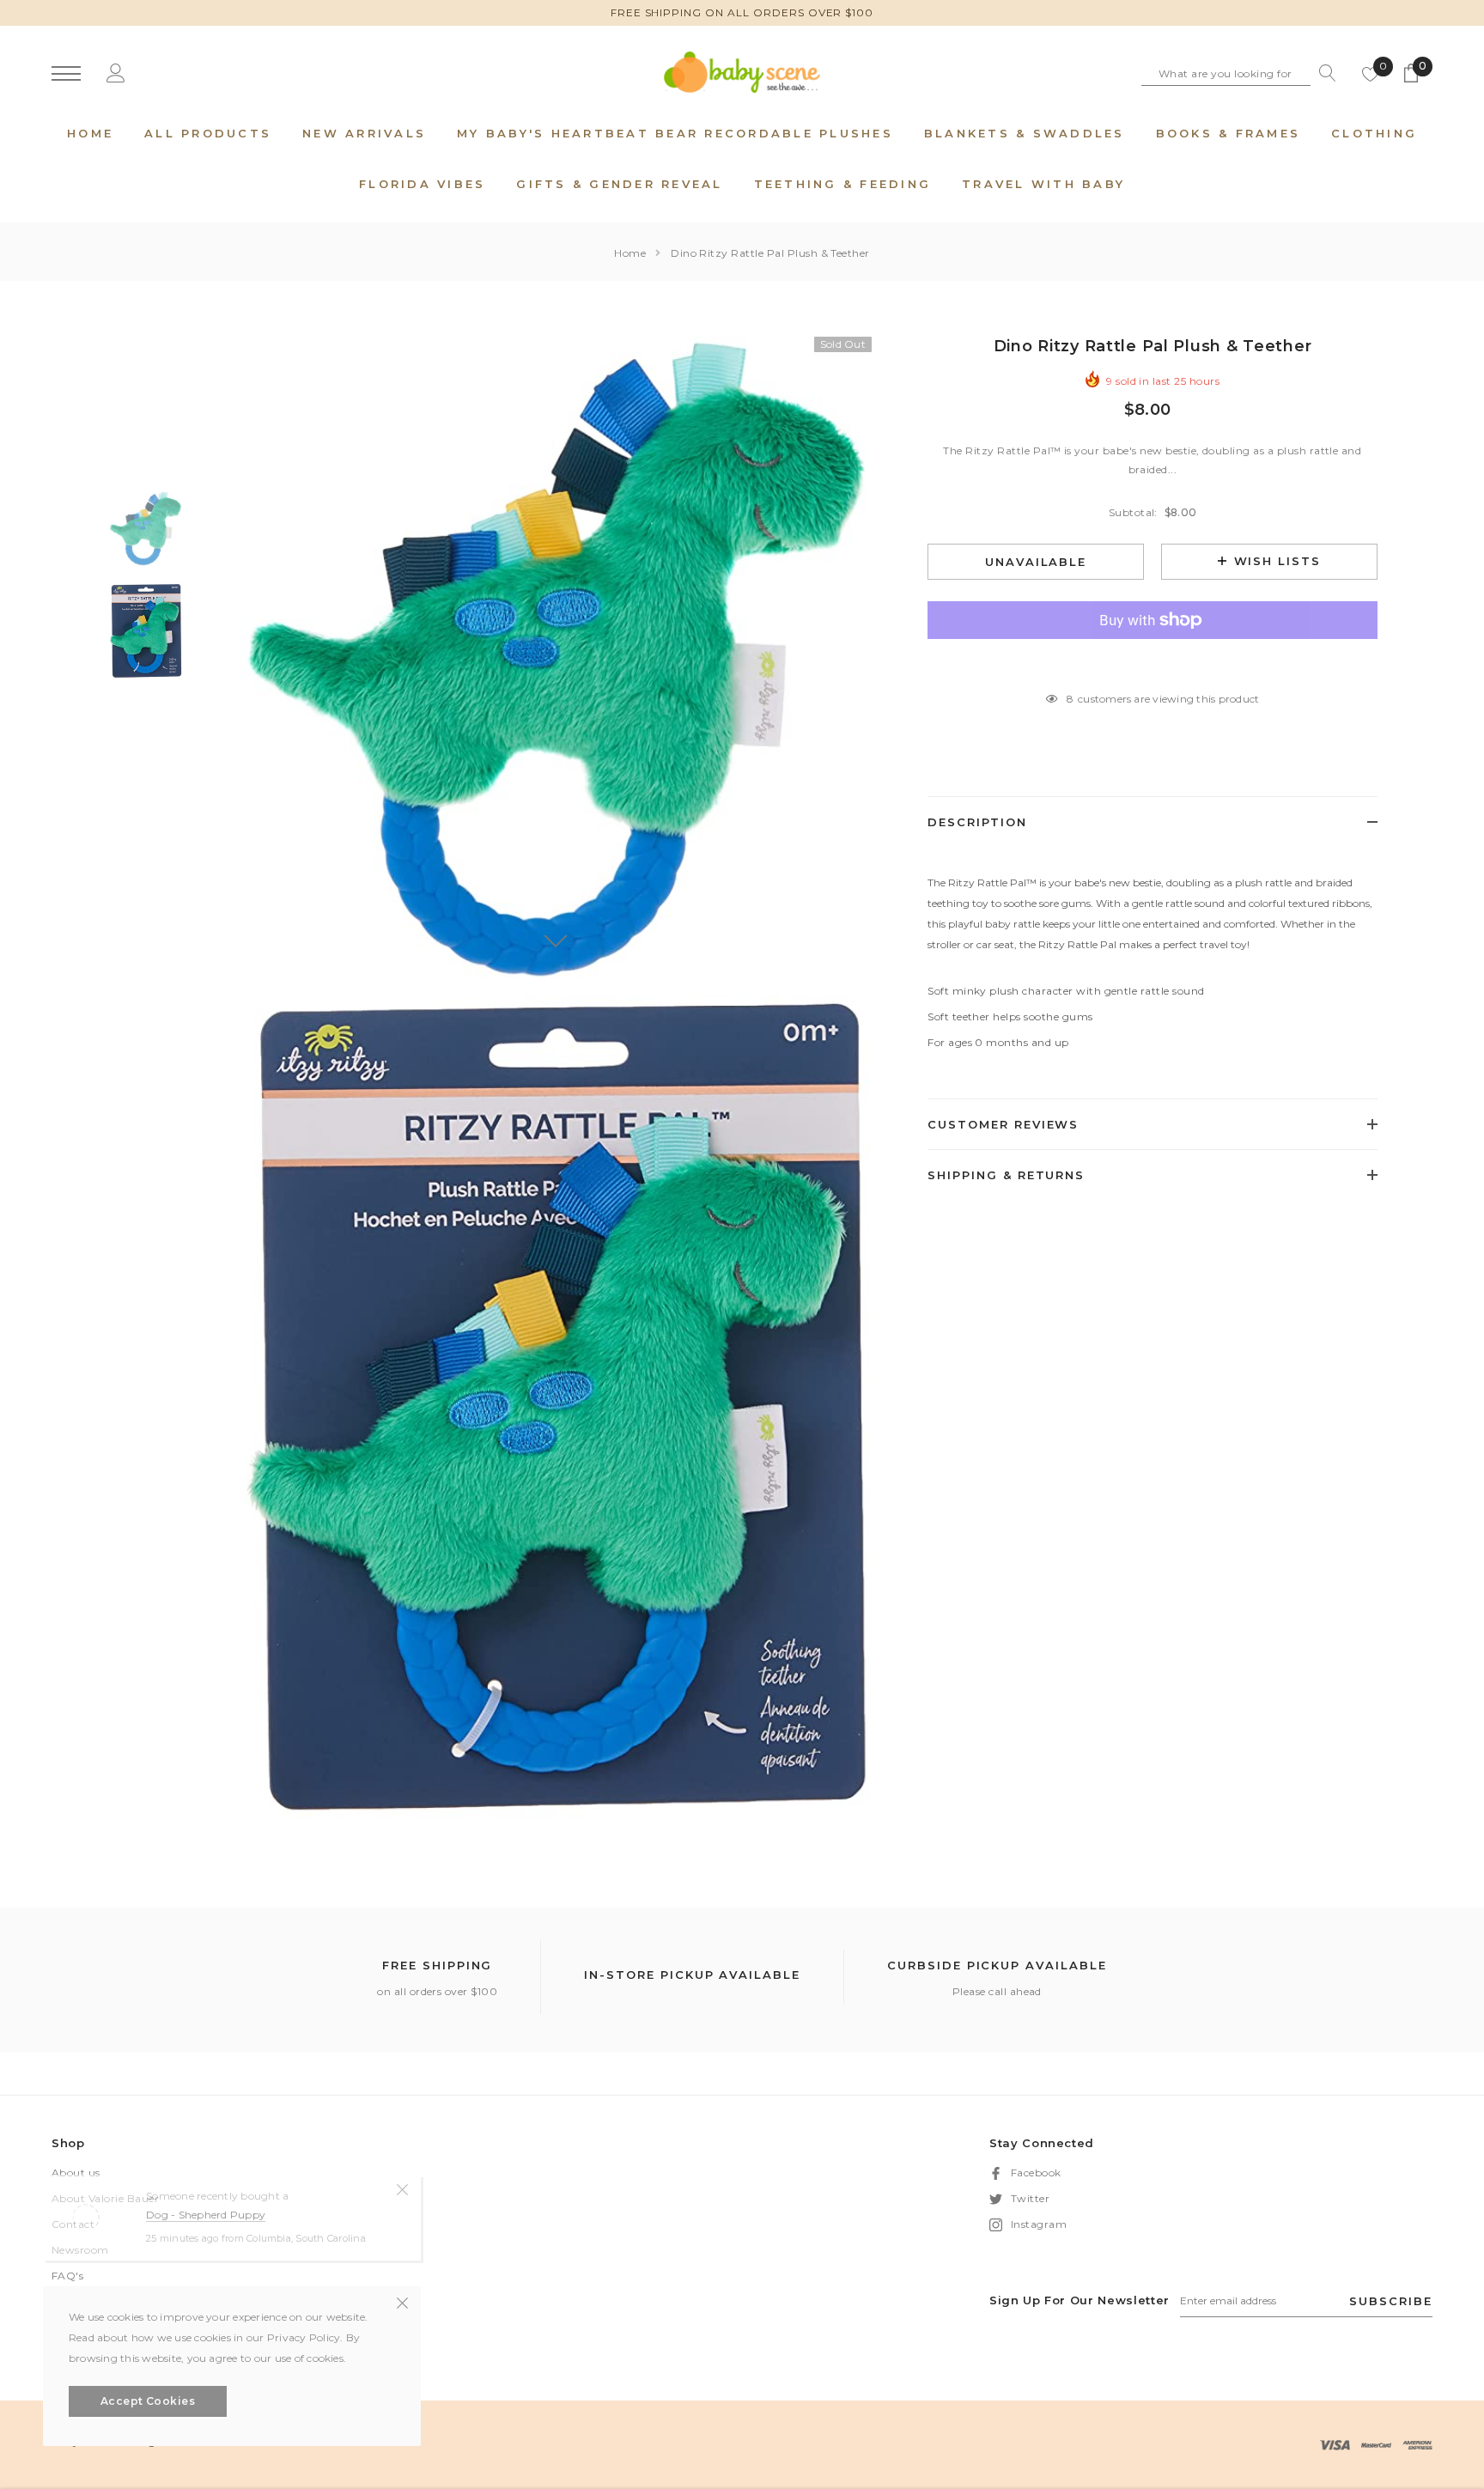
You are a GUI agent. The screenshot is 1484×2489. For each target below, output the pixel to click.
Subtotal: (1133, 512)
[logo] (742, 72)
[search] (1323, 73)
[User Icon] (116, 73)
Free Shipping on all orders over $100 (742, 12)
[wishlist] (1371, 73)
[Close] (402, 2188)
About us (76, 2173)
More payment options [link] (1153, 662)
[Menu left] (66, 74)
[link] (146, 529)
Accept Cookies (148, 2401)
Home (630, 253)
